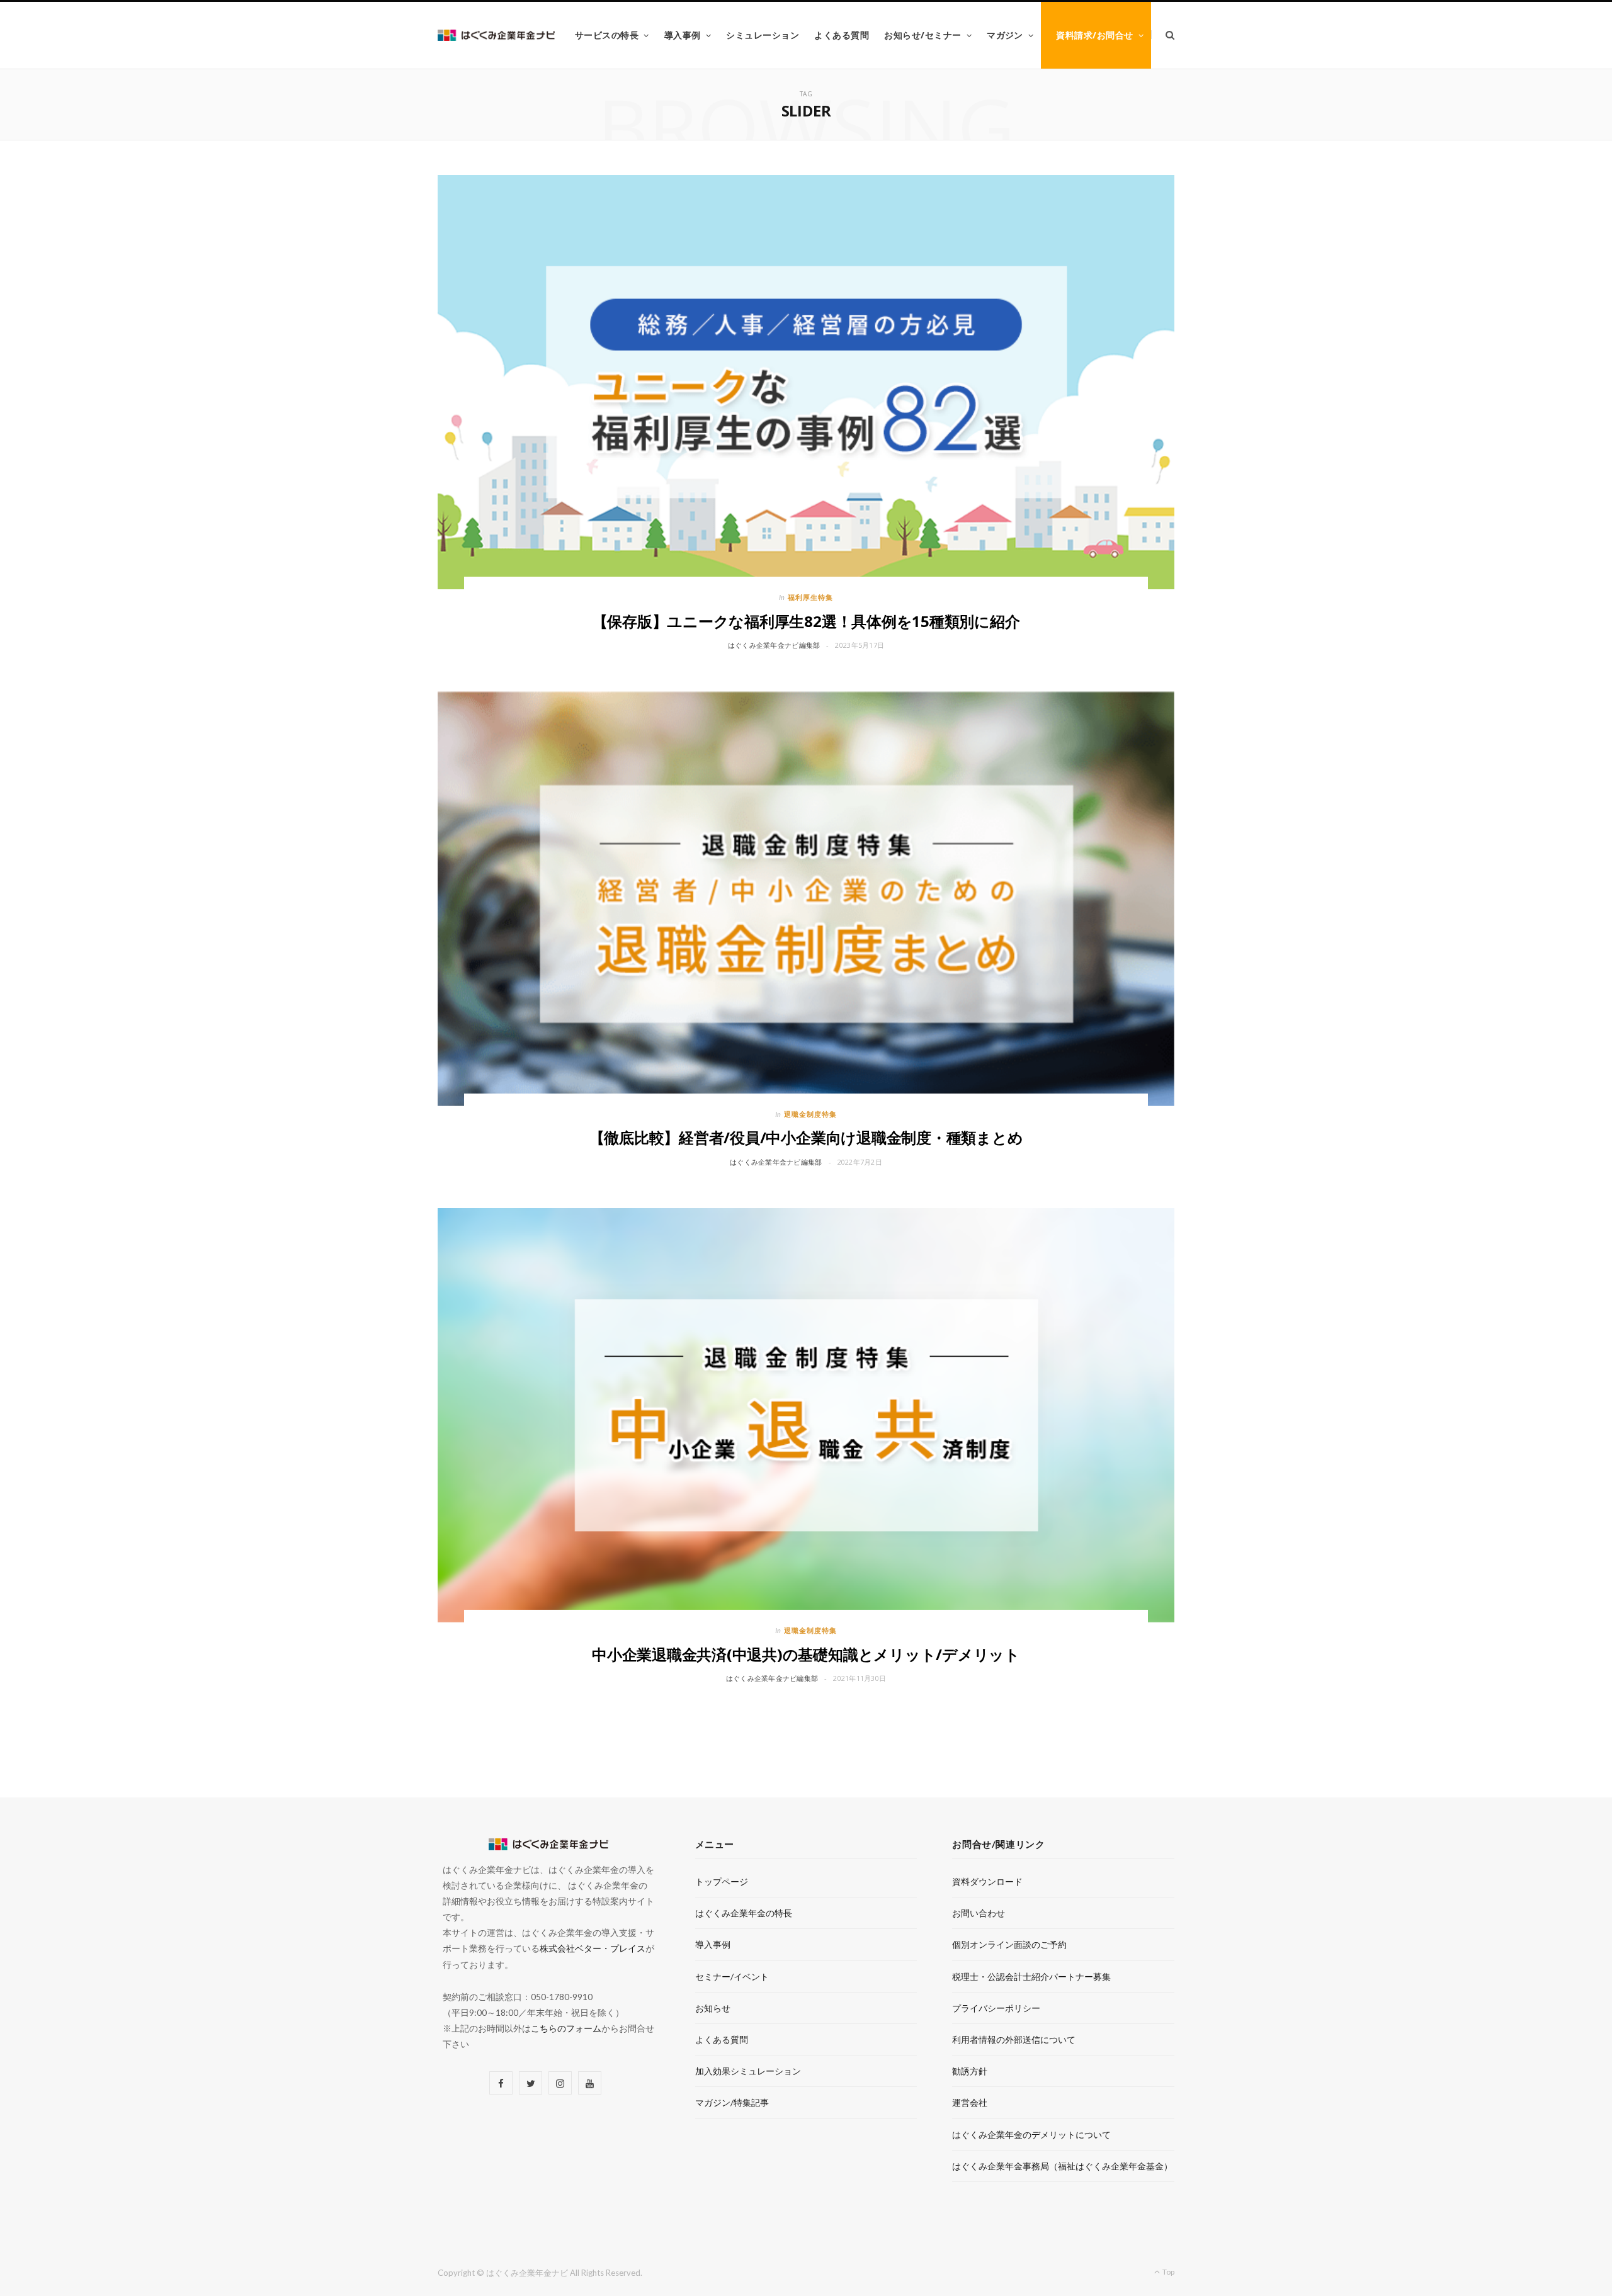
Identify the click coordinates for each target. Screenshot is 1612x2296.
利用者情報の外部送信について (1014, 2039)
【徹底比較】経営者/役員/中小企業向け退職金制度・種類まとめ (806, 1137)
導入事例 (683, 35)
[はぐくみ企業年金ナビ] (496, 36)
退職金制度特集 (810, 1114)
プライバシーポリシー (996, 2008)
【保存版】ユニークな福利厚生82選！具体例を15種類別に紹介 (806, 621)
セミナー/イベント (732, 1976)
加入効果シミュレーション (748, 2071)
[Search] (1163, 35)
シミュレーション (763, 35)
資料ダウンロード (987, 1881)
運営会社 (970, 2102)
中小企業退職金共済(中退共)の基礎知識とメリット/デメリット (806, 1654)
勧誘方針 (970, 2071)
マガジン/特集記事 (732, 2102)
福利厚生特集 (810, 597)
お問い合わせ (979, 1913)
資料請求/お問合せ (1094, 35)
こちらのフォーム (566, 2028)
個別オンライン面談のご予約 (1009, 1944)
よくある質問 (842, 35)
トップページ (722, 1881)
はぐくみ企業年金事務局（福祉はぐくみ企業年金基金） (1062, 2166)
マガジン (1005, 35)
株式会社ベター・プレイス (593, 1948)
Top (1168, 2272)
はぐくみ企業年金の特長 (744, 1913)
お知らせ (713, 2008)
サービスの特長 (607, 35)
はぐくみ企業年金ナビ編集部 (774, 645)
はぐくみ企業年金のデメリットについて (1031, 2135)
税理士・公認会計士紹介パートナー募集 (1031, 1976)
